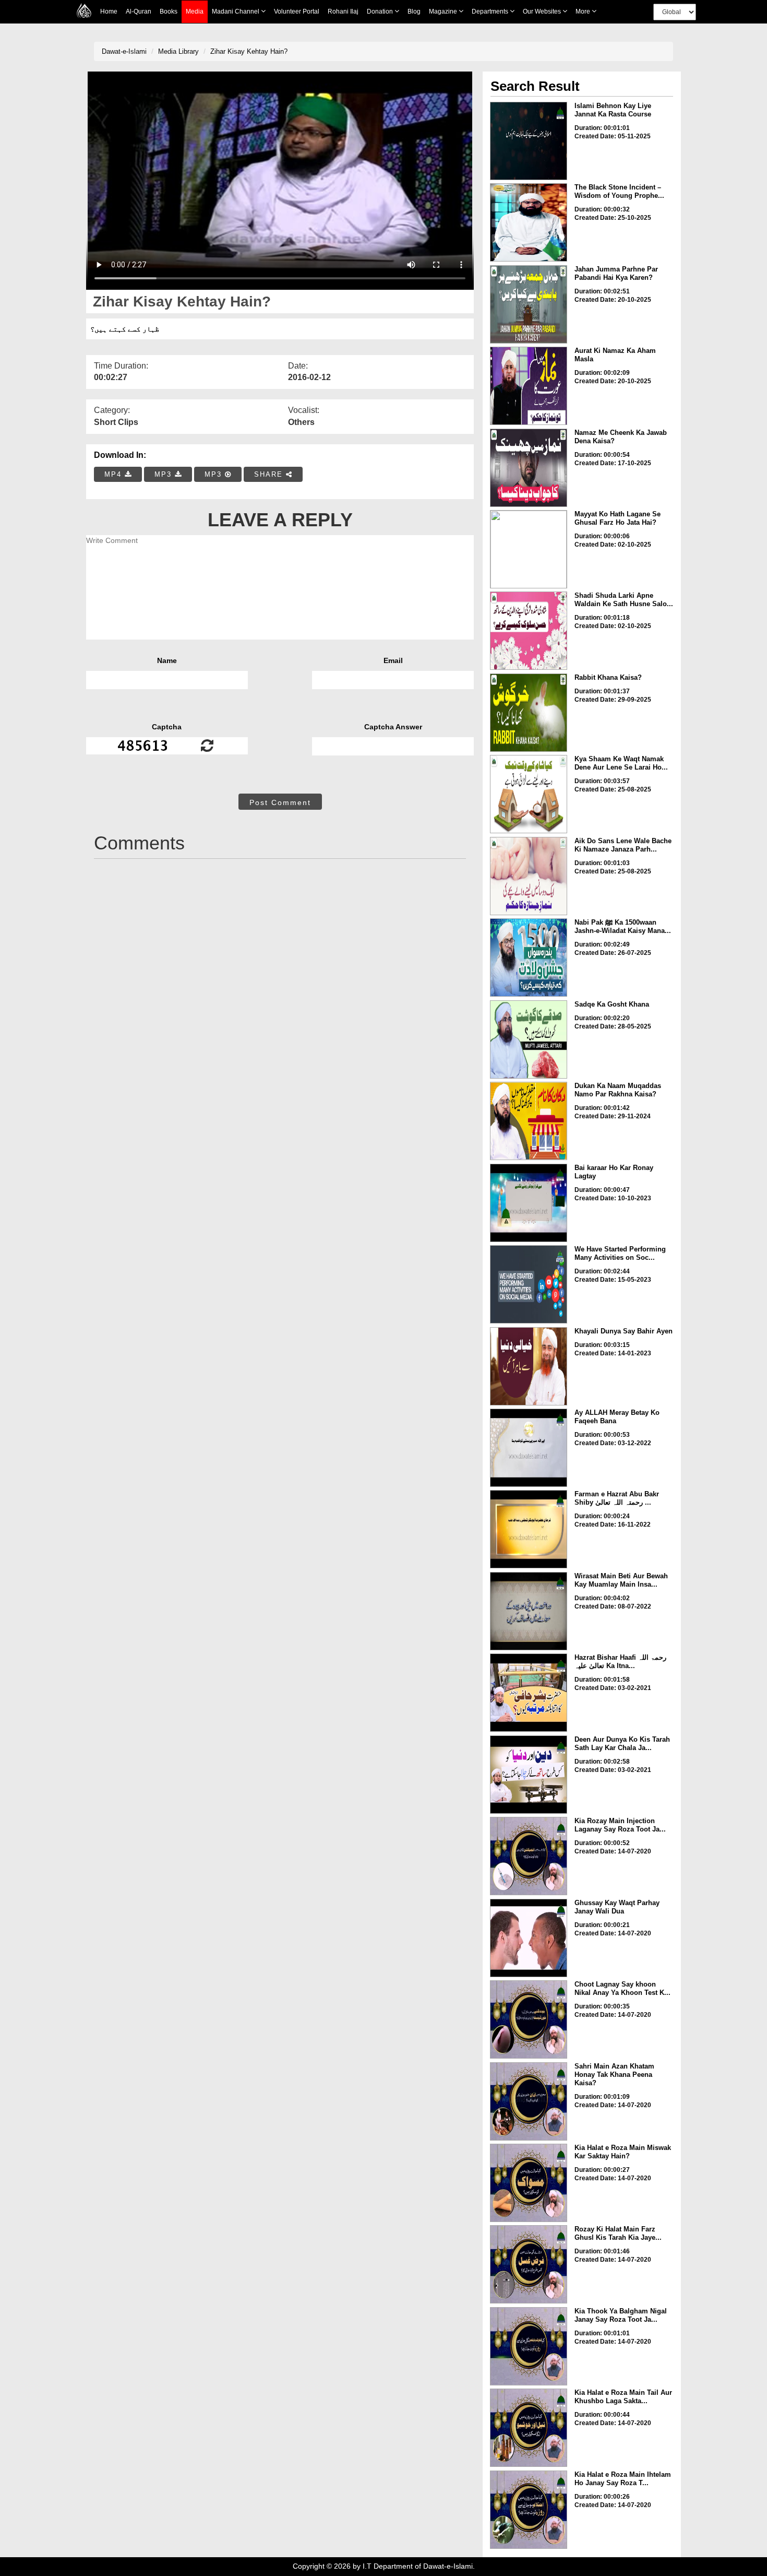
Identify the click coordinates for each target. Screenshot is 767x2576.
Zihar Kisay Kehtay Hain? (249, 51)
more (584, 11)
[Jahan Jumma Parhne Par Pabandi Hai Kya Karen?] (529, 304)
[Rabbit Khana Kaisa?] (529, 713)
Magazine (444, 11)
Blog (414, 11)
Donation (381, 11)
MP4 (115, 474)
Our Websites (543, 11)
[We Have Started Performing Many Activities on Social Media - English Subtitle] (529, 1284)
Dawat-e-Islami (124, 51)
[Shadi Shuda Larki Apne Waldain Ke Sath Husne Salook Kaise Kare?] (529, 631)
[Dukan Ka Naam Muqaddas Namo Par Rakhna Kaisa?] (529, 1121)
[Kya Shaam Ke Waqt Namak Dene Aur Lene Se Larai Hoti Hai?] (529, 794)
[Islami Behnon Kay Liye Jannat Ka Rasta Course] (529, 141)
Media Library (178, 51)
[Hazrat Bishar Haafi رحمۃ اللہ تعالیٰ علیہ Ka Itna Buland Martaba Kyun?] (529, 1693)
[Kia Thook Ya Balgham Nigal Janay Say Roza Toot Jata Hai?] (529, 2346)
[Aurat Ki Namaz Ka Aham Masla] (529, 386)
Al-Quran (139, 11)
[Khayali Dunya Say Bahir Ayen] (529, 1366)
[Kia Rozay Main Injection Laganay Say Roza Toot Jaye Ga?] (529, 1856)
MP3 (165, 474)
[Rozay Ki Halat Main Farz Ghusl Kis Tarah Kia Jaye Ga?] (529, 2264)
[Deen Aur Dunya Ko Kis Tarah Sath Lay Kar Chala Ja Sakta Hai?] (529, 1775)
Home (109, 11)
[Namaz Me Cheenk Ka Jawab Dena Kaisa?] (529, 468)
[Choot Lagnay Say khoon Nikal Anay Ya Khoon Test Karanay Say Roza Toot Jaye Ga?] (529, 2019)
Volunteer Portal (297, 11)
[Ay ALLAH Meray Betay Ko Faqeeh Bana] (529, 1448)
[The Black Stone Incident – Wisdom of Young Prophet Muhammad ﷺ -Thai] (529, 222)
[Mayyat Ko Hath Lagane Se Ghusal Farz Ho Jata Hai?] (529, 549)
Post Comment (280, 802)
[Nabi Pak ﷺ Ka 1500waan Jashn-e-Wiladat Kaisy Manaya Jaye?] (529, 958)
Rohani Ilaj (343, 11)
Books (169, 11)
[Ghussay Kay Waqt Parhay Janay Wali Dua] (529, 1938)
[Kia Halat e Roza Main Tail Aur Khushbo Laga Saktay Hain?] (529, 2428)
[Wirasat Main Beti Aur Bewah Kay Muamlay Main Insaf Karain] (529, 1611)
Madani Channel (236, 11)
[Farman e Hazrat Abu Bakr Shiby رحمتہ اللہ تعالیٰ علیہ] (529, 1529)
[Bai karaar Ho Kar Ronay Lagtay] (529, 1203)
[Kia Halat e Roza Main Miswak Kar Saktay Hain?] (529, 2183)
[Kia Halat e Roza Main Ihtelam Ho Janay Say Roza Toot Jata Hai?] (529, 2510)
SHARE (270, 474)
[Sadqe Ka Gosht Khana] (529, 1039)
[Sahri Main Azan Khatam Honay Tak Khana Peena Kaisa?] (529, 2101)
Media (195, 11)
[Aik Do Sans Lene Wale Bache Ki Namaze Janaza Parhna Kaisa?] (529, 876)
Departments (491, 11)
